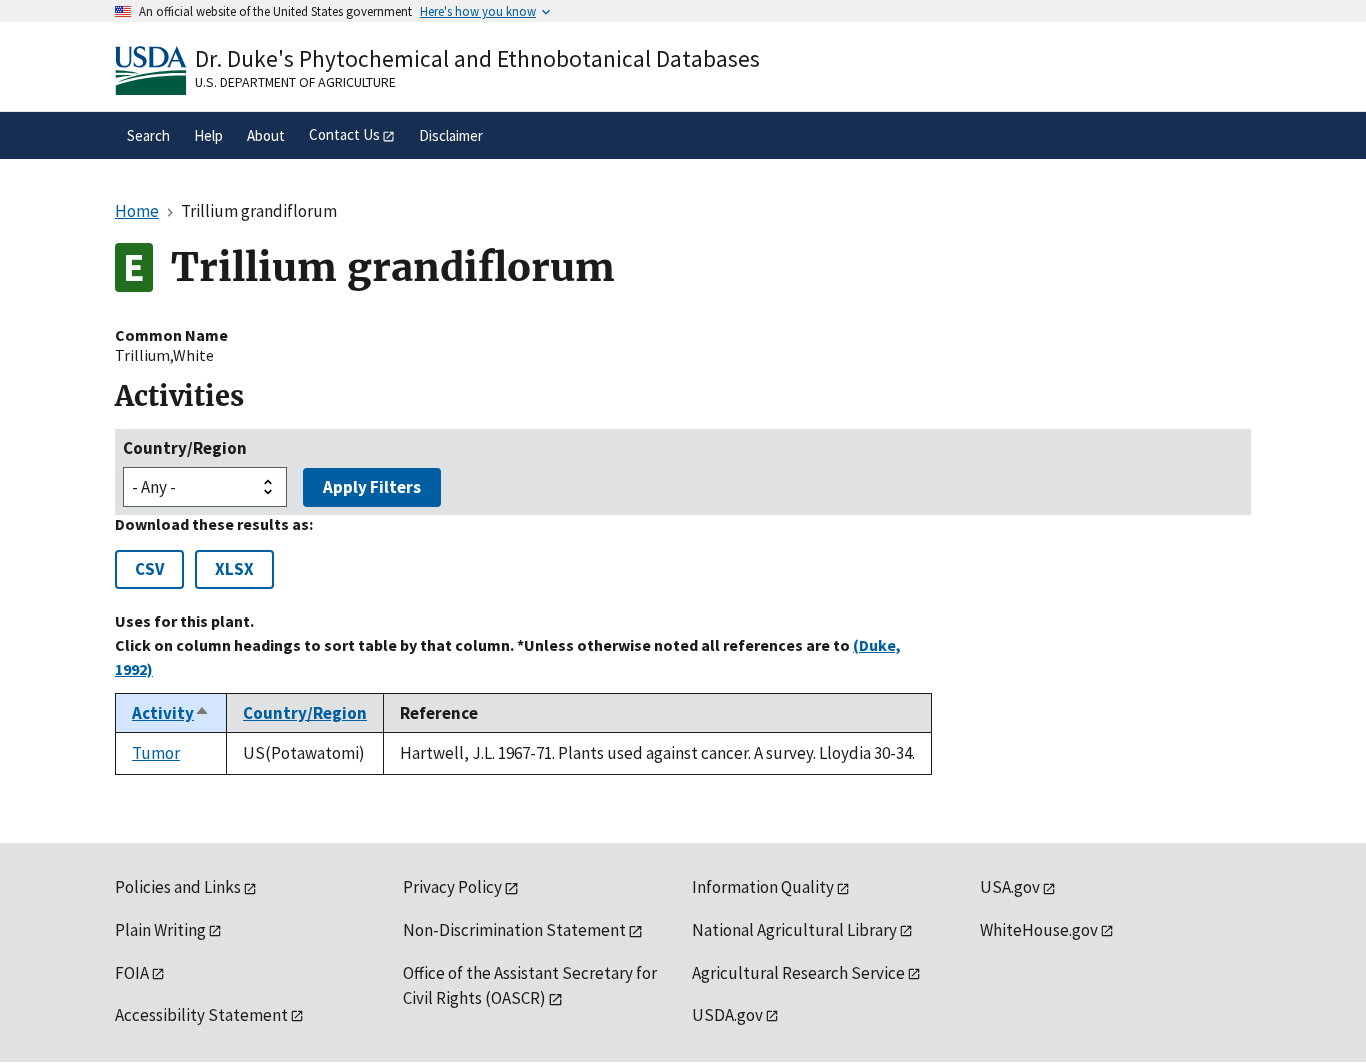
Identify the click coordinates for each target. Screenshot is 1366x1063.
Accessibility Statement (201, 1015)
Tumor (156, 753)
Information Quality (763, 887)
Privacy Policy (452, 887)
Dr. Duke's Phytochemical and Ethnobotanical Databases (477, 58)
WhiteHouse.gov (1039, 930)
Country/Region (185, 448)
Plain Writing (160, 930)
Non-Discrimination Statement (514, 930)
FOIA (132, 973)
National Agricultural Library (794, 930)
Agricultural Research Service (798, 973)
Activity (171, 713)
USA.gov (1010, 887)
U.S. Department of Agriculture (295, 82)
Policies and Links (178, 887)
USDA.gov (727, 1015)
